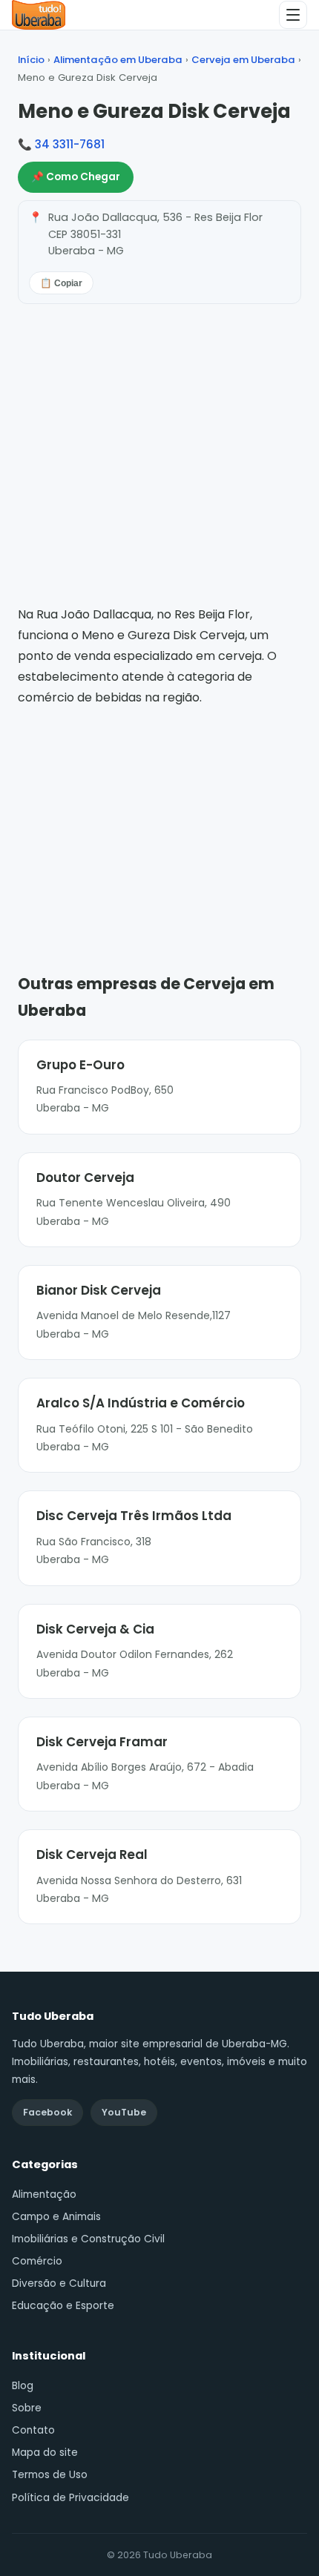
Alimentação (44, 2194)
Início (31, 60)
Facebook (47, 2112)
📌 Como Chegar (76, 177)
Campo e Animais (56, 2217)
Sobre (27, 2408)
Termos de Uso (50, 2475)
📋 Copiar (61, 283)
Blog (23, 2386)
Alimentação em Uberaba (118, 60)
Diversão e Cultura (59, 2283)
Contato (33, 2430)
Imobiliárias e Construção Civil (88, 2239)
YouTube (124, 2112)
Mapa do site (45, 2453)
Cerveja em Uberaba (243, 60)
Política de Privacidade (70, 2498)
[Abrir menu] (293, 15)
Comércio (37, 2261)
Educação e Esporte (63, 2306)
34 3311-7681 (70, 144)
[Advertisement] (159, 819)
